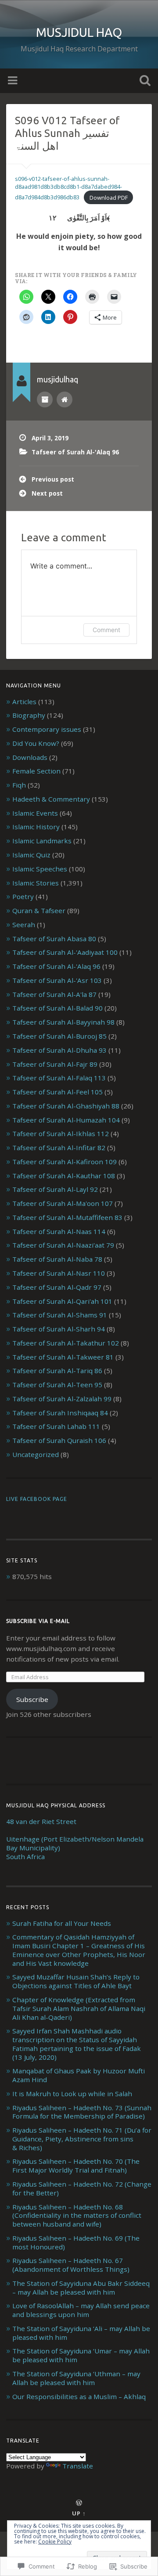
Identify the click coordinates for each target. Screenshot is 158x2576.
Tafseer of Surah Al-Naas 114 (59, 1231)
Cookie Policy (55, 2542)
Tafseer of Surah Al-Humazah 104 (66, 1120)
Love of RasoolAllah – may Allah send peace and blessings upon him (81, 2310)
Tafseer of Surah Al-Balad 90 (57, 1008)
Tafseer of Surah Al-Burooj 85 (59, 1036)
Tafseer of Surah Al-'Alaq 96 (75, 452)
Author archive (45, 399)
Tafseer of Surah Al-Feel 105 (57, 1092)
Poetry (23, 896)
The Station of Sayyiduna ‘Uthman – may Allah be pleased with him (76, 2378)
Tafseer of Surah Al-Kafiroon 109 (65, 1162)
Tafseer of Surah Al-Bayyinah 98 (63, 1022)
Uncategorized (36, 1454)
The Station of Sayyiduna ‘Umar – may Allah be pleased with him (81, 2355)
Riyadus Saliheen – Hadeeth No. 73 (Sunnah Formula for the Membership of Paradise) (82, 2112)
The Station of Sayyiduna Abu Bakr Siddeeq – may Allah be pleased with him (81, 2288)
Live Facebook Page (37, 1499)
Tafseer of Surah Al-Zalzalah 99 (62, 1399)
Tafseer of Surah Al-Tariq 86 (57, 1371)
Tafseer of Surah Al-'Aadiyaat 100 (65, 952)
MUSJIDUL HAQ (79, 32)
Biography (29, 715)
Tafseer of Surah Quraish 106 (59, 1440)
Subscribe (32, 1699)
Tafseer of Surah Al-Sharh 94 (59, 1329)
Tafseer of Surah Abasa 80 (54, 939)
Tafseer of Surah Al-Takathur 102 (66, 1343)
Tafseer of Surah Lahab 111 (56, 1426)
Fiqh (19, 785)
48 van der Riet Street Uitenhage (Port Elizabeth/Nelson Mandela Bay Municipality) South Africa (75, 1839)
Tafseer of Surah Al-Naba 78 (57, 1259)
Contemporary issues (47, 729)
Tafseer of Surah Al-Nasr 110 (59, 1273)
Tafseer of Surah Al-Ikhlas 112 (61, 1133)
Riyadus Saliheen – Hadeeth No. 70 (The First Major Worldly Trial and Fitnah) (76, 2166)
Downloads (30, 757)
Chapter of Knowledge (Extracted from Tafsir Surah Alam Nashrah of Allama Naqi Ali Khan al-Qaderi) (79, 2008)
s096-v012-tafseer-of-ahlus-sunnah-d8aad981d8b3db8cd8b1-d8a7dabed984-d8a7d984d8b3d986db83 (68, 188)
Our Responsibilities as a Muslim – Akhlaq (79, 2396)
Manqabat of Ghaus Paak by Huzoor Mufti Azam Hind (79, 2075)
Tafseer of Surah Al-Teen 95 (57, 1385)
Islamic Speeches (40, 869)
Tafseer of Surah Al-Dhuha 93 (59, 1050)
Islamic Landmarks (42, 841)
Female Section (36, 771)
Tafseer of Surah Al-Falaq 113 (59, 1078)
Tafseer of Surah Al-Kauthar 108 (64, 1176)
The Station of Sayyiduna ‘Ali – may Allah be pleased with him (81, 2333)
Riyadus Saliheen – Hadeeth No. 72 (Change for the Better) (82, 2188)
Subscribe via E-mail (38, 1621)
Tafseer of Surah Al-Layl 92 (55, 1189)
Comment (106, 630)
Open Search (143, 81)
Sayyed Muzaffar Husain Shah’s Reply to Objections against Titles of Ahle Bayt (76, 1981)
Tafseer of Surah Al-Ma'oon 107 (63, 1203)
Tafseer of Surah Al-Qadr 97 (57, 1287)
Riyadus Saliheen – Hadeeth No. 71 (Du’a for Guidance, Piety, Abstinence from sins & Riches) (82, 2139)
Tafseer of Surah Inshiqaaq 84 (60, 1413)
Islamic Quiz (31, 855)
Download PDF (109, 198)
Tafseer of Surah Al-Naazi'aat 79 (63, 1245)
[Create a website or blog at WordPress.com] (79, 2503)
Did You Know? (36, 743)
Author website (65, 399)
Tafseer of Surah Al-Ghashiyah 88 (66, 1106)
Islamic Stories (36, 883)
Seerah (24, 925)
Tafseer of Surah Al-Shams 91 (60, 1315)
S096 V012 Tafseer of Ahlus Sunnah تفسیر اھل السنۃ (67, 133)
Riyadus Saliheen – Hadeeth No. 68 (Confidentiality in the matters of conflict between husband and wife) (77, 2216)
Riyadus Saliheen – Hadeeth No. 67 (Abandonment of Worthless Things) (71, 2265)
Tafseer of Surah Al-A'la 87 (54, 994)
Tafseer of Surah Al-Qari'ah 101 (62, 1301)
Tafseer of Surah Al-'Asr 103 (57, 980)
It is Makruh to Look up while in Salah (72, 2094)
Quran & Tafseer (39, 910)
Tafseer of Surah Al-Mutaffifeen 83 (67, 1217)
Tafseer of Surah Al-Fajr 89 (55, 1064)
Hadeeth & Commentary (51, 799)
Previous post (53, 479)
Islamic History (36, 827)
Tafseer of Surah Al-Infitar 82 (59, 1148)
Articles (24, 702)
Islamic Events (35, 813)
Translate (78, 2466)
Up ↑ (79, 2513)
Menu (14, 81)
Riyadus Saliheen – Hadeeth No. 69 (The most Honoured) (76, 2242)
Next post (47, 493)
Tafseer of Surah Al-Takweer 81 (63, 1357)
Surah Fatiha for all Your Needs (62, 1923)
